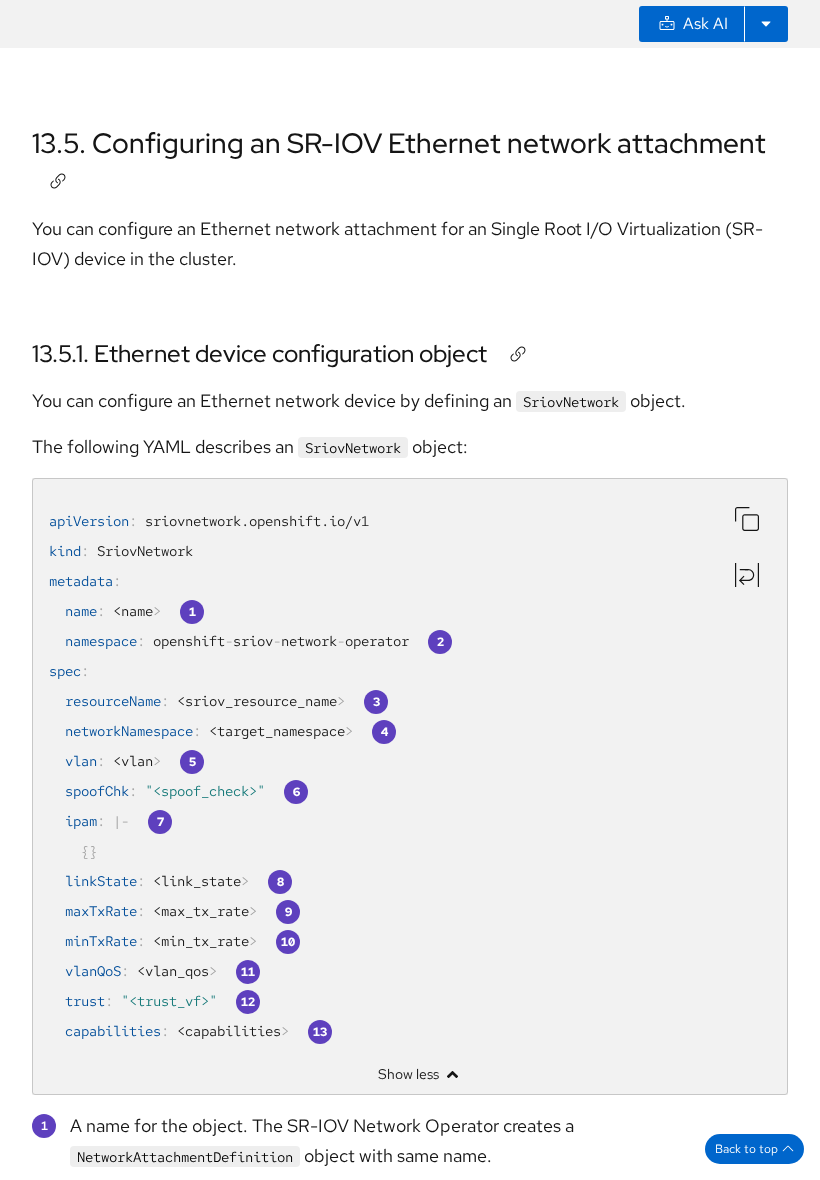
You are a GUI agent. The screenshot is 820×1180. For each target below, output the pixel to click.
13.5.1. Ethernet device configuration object (259, 353)
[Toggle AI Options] (766, 24)
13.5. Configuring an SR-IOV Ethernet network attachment (399, 143)
